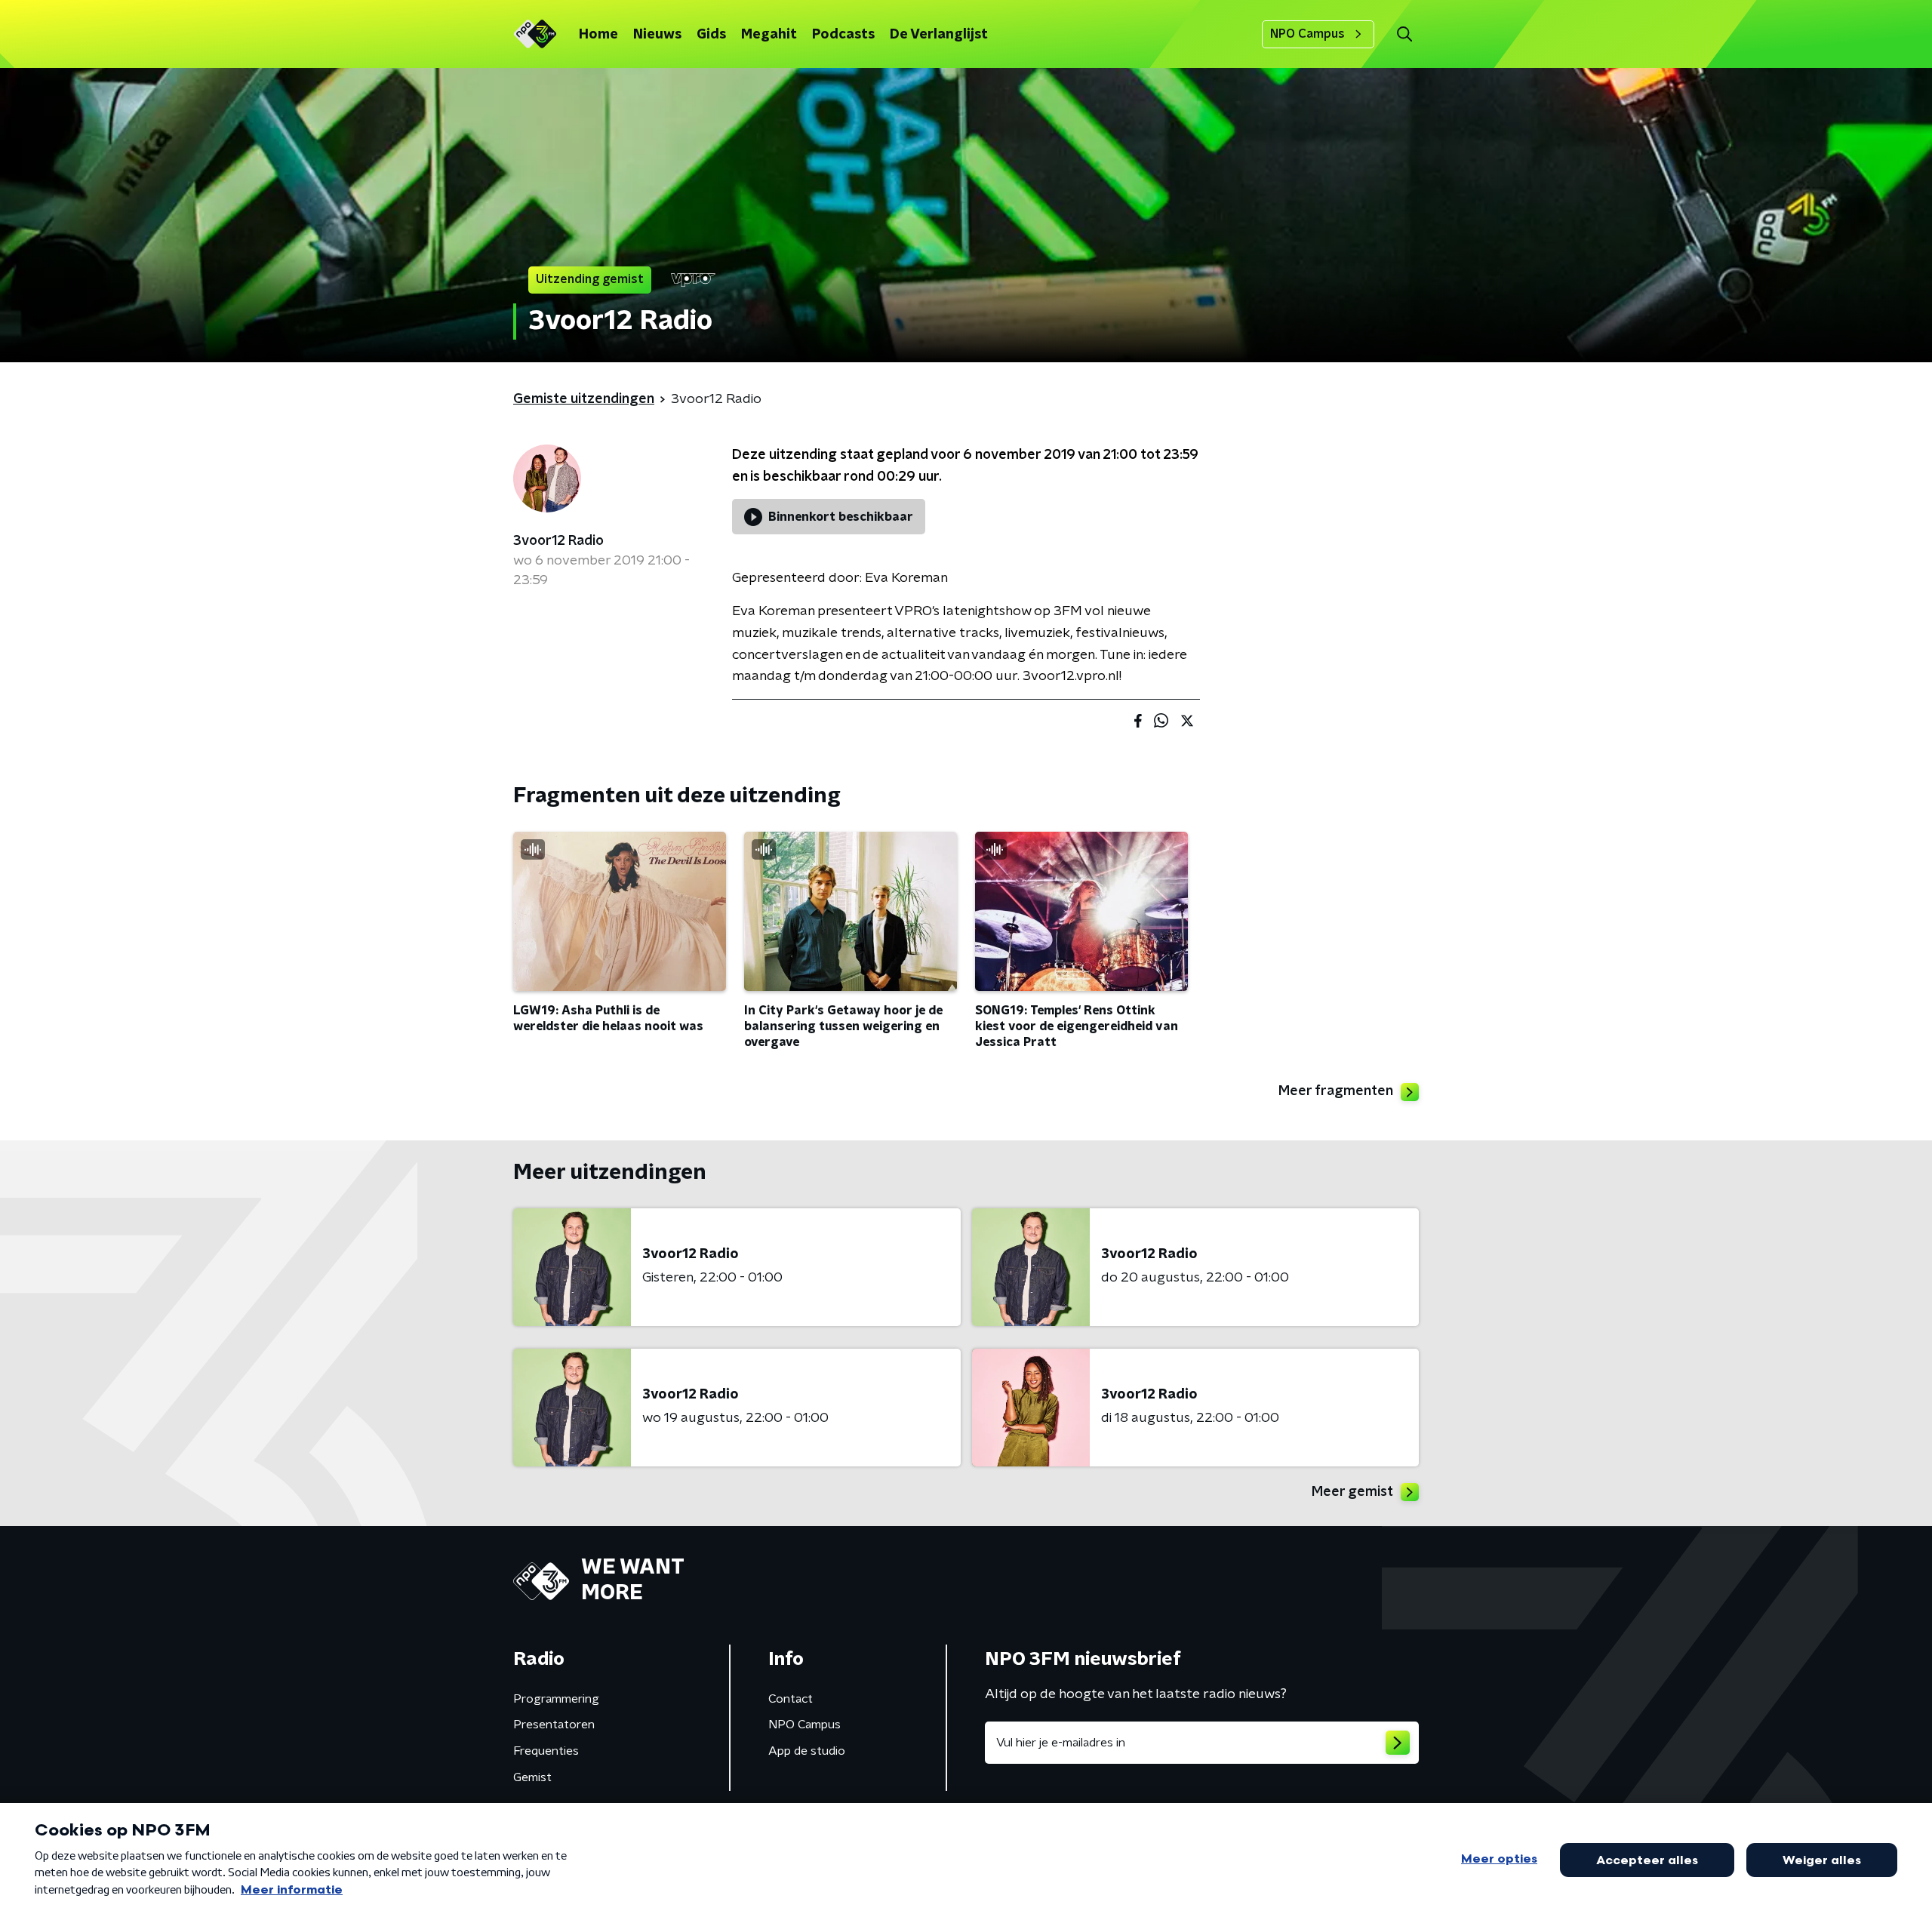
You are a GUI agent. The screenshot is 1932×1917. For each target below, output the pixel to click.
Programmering (556, 1699)
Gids (711, 35)
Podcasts (843, 35)
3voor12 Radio (558, 541)
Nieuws (657, 35)
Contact (791, 1699)
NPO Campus (1307, 34)
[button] (1404, 34)
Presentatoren (554, 1725)
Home (598, 35)
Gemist (532, 1777)
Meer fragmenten (1336, 1091)
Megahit (769, 35)
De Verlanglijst (939, 35)
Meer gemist (1352, 1492)
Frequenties (546, 1751)
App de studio (807, 1751)
